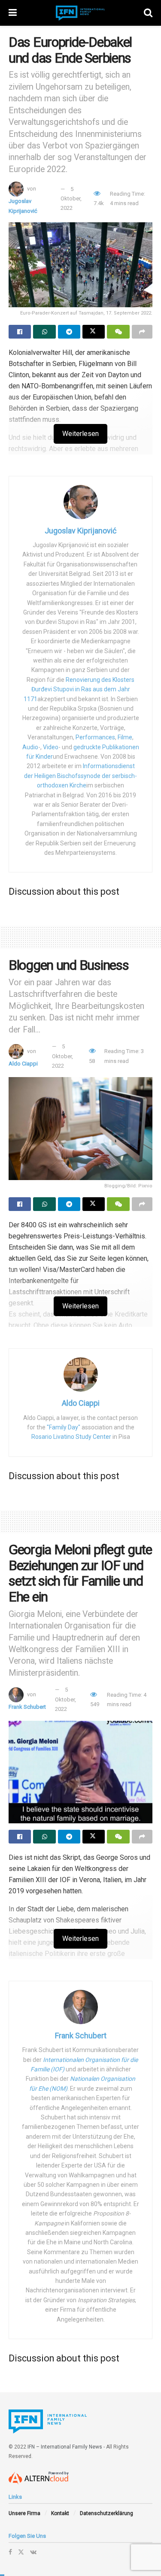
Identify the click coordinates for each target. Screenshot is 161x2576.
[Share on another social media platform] (142, 332)
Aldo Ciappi (23, 1064)
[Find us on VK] (33, 2552)
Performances (95, 737)
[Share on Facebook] (20, 332)
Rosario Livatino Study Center (71, 1437)
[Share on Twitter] (94, 332)
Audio (30, 747)
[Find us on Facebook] (10, 2552)
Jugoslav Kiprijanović (80, 531)
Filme (125, 737)
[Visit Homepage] (80, 13)
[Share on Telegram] (69, 332)
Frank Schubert (27, 1707)
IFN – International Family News (65, 2447)
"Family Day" (64, 1427)
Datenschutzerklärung (106, 2513)
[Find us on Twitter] (21, 2552)
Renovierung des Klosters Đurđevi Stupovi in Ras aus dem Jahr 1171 (79, 689)
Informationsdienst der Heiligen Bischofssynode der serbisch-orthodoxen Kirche (80, 776)
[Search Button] (148, 13)
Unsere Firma (24, 2513)
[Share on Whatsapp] (44, 332)
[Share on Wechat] (118, 332)
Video (51, 747)
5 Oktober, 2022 (71, 199)
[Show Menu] (13, 13)
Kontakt (60, 2513)
